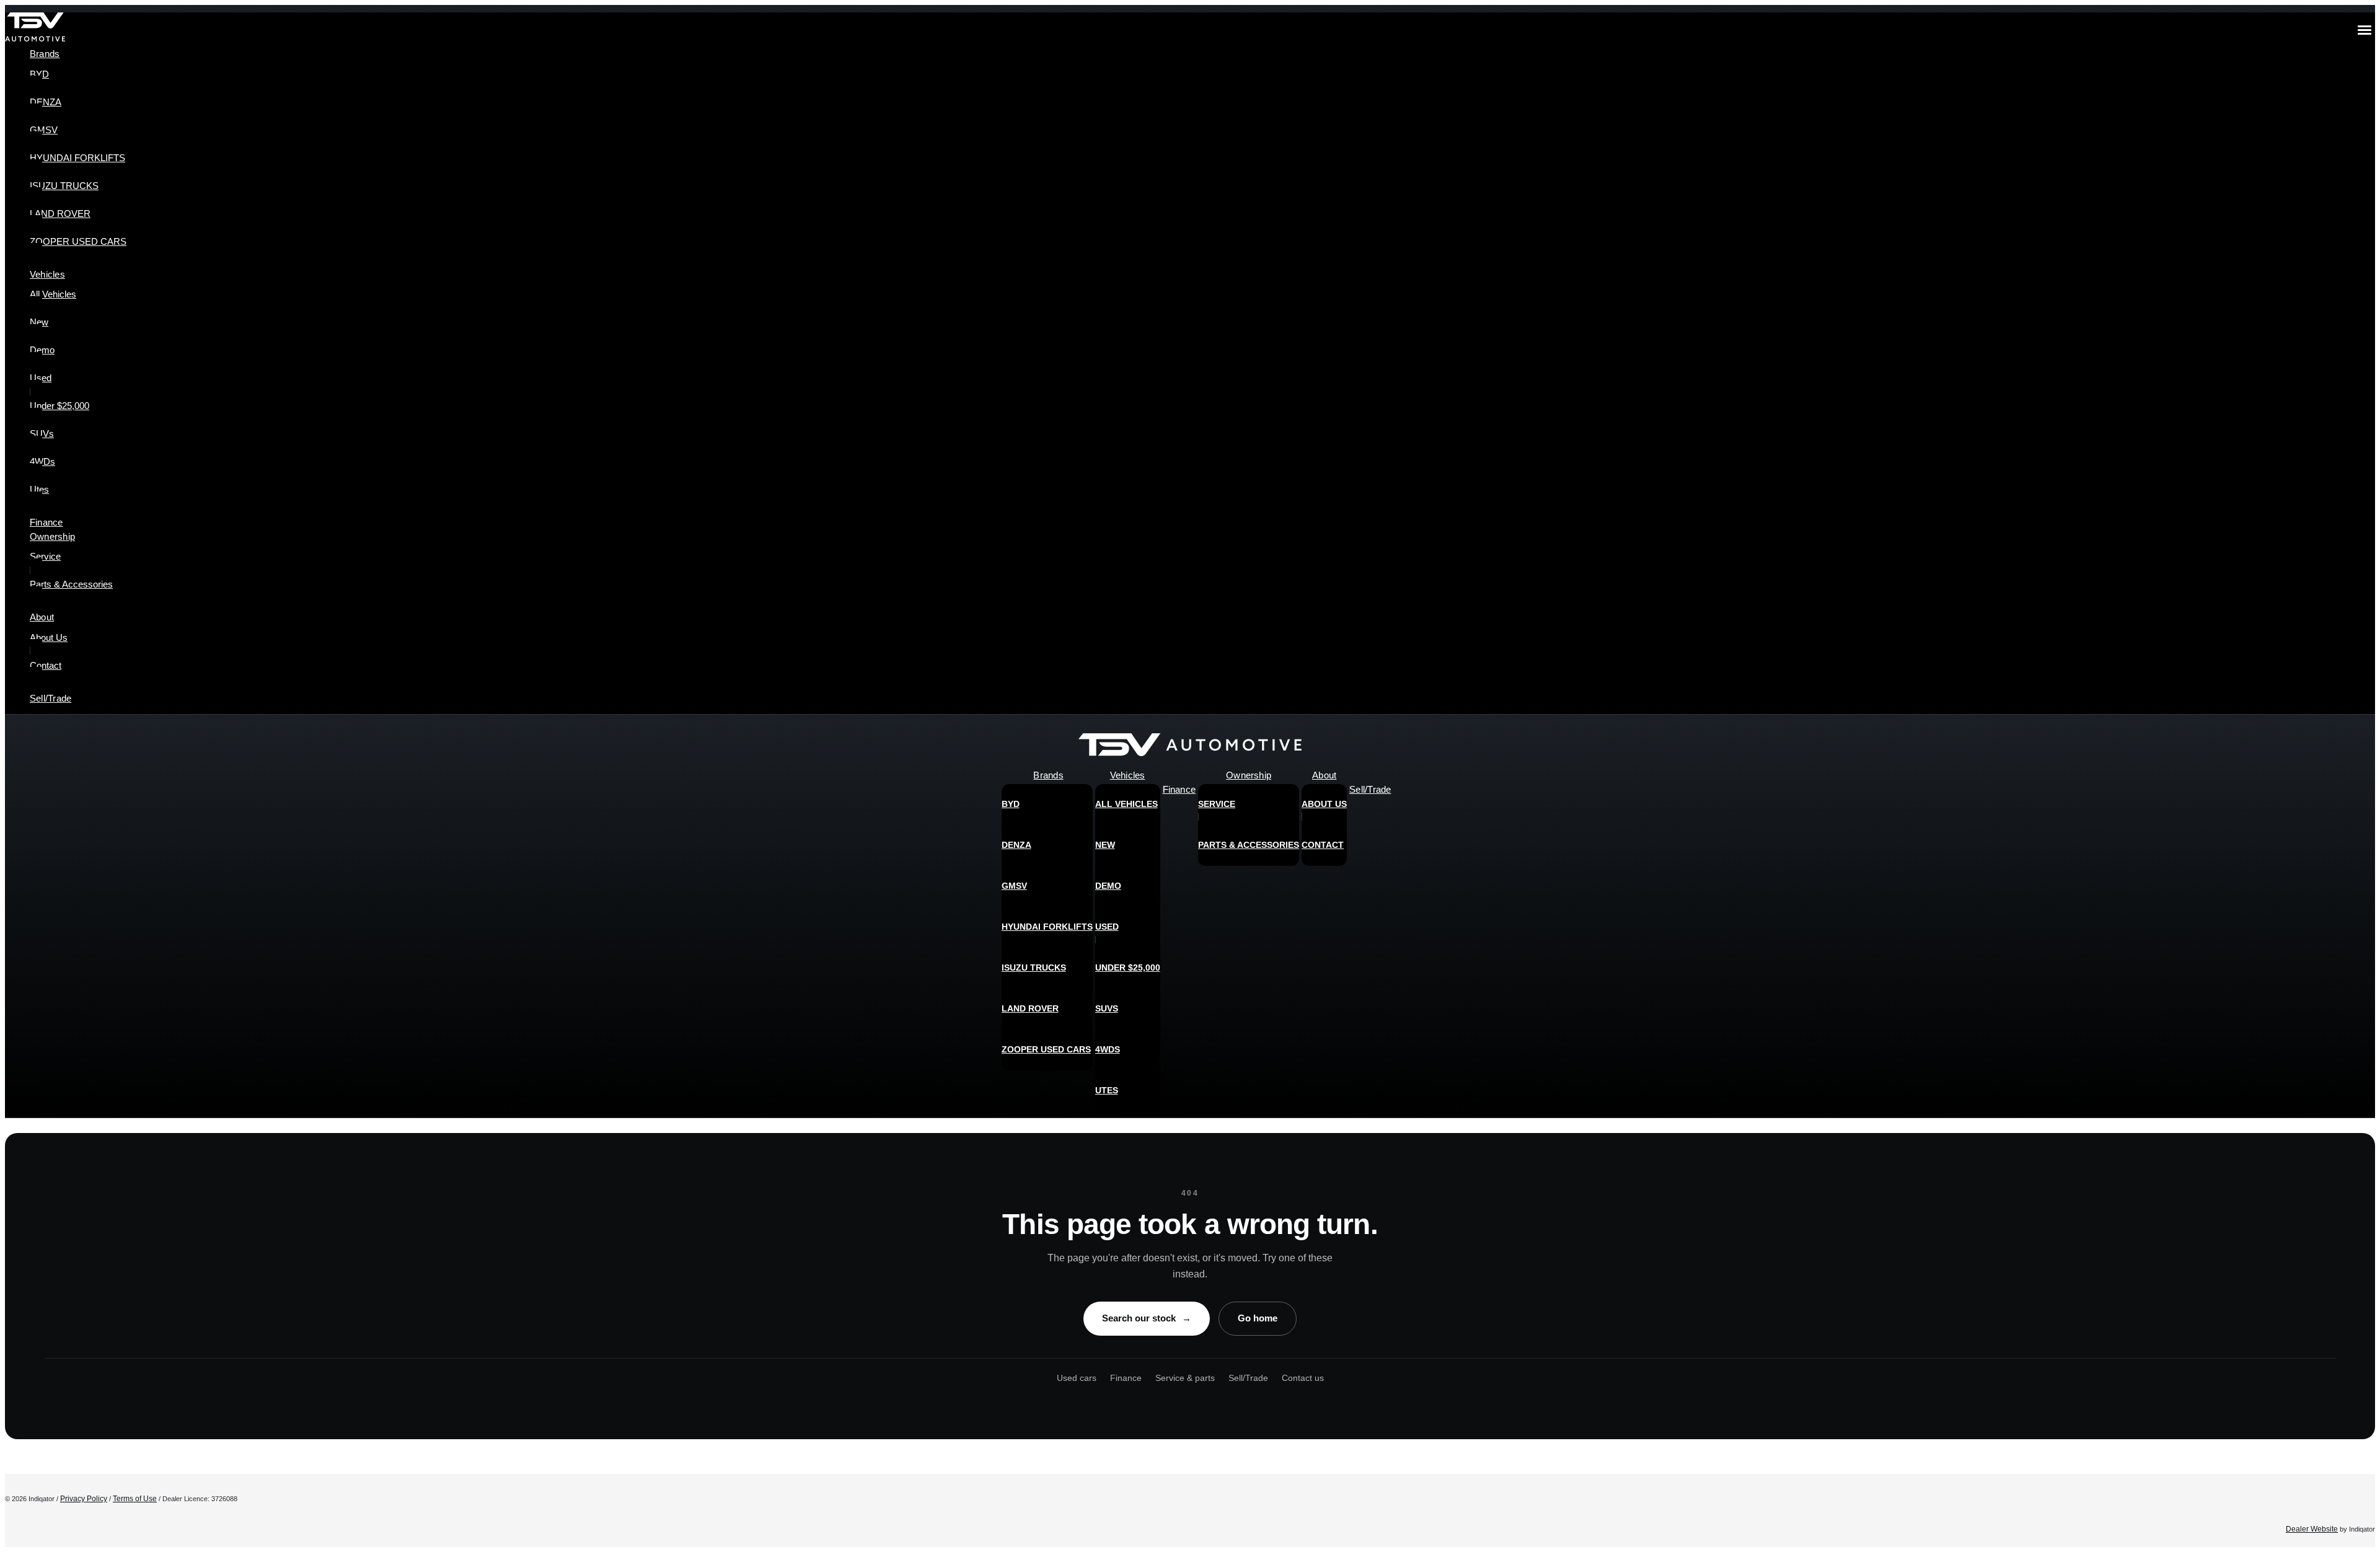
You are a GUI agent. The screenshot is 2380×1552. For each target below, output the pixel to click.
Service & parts (1185, 1378)
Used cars (1077, 1378)
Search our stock (1147, 1318)
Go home (1258, 1318)
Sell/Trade (1248, 1378)
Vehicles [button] (47, 274)
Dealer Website (2312, 1529)
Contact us (1303, 1378)
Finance (1126, 1378)
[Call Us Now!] (2356, 748)
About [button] (42, 617)
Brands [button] (45, 54)
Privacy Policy (84, 1499)
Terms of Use (135, 1499)
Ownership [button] (52, 536)
